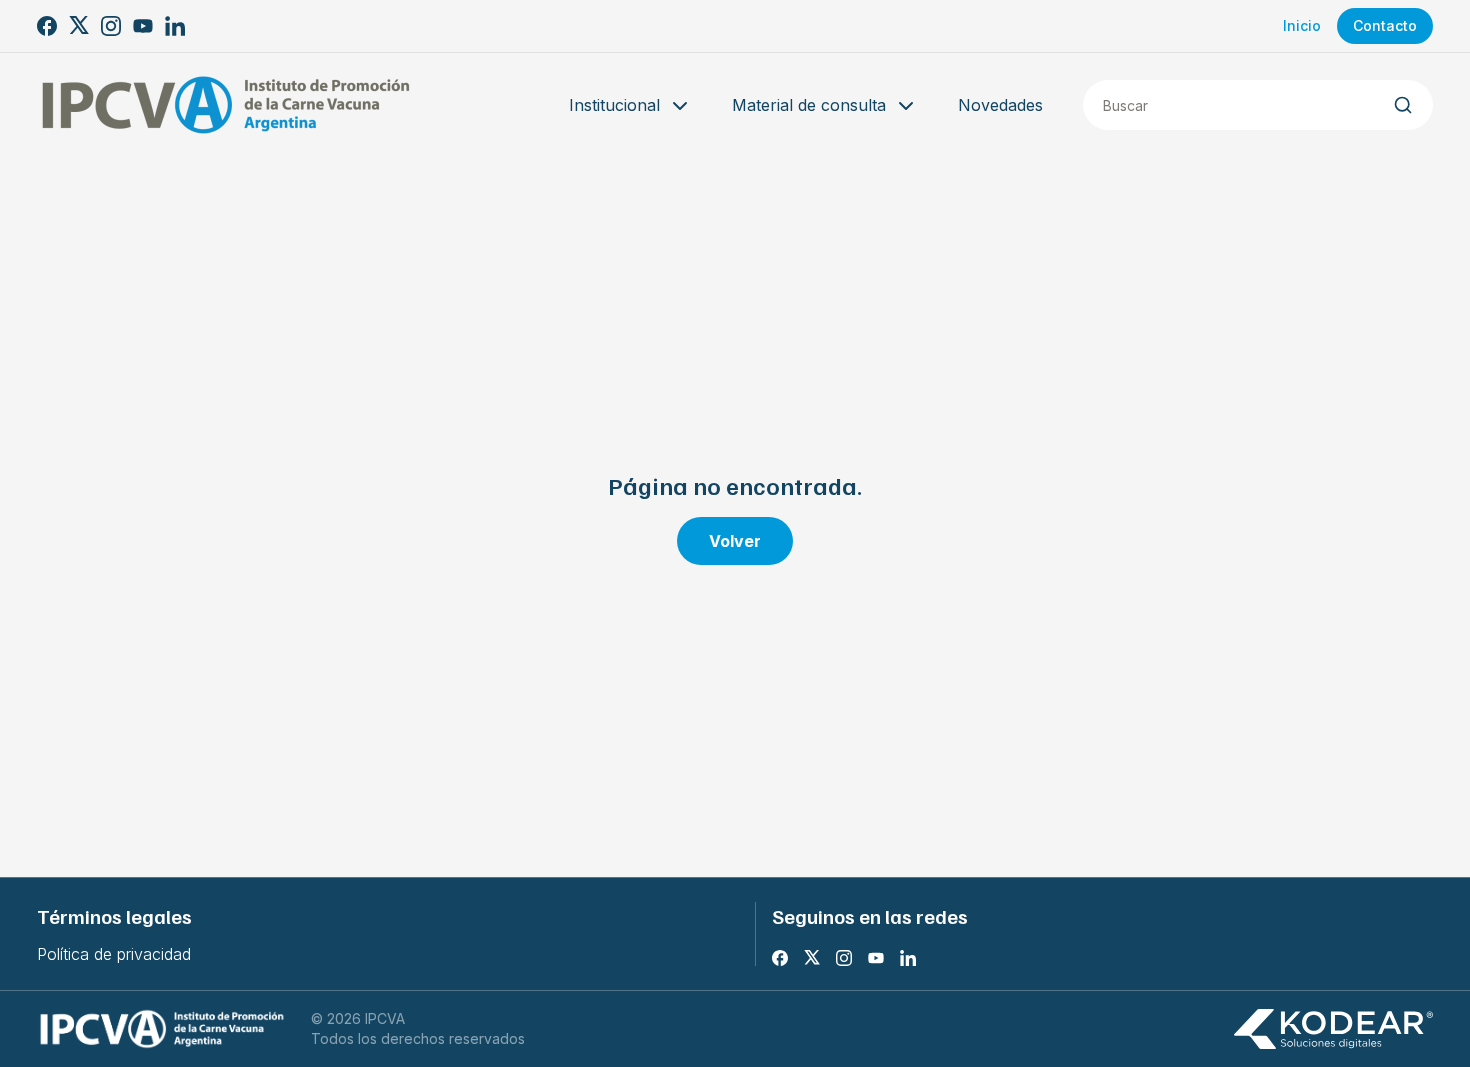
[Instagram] (111, 26)
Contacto (1385, 25)
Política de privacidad (114, 954)
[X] (79, 26)
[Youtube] (143, 26)
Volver (735, 541)
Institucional (614, 105)
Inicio (1302, 25)
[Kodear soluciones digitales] (1333, 1029)
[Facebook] (47, 26)
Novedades (1000, 105)
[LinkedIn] (175, 26)
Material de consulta (809, 105)
